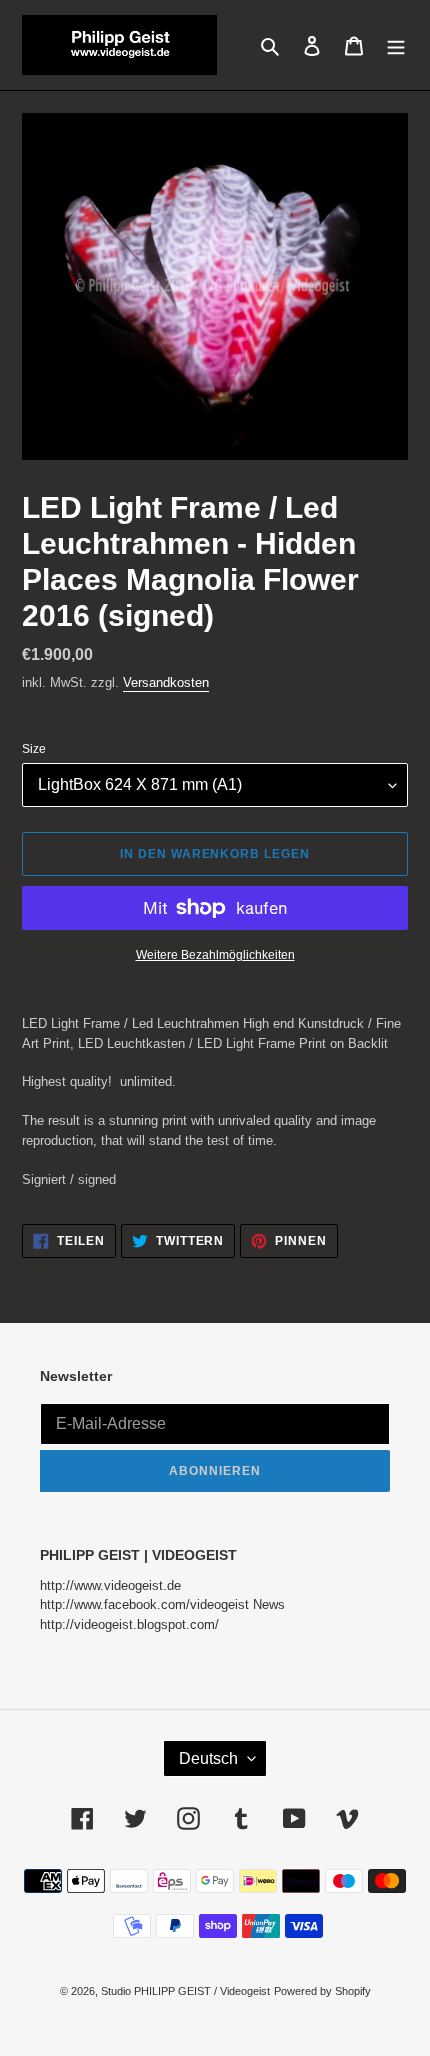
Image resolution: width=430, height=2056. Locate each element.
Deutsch (208, 1758)
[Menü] (396, 44)
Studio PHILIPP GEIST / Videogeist (185, 1991)
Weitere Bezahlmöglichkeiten (215, 955)
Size (34, 749)
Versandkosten (166, 682)
